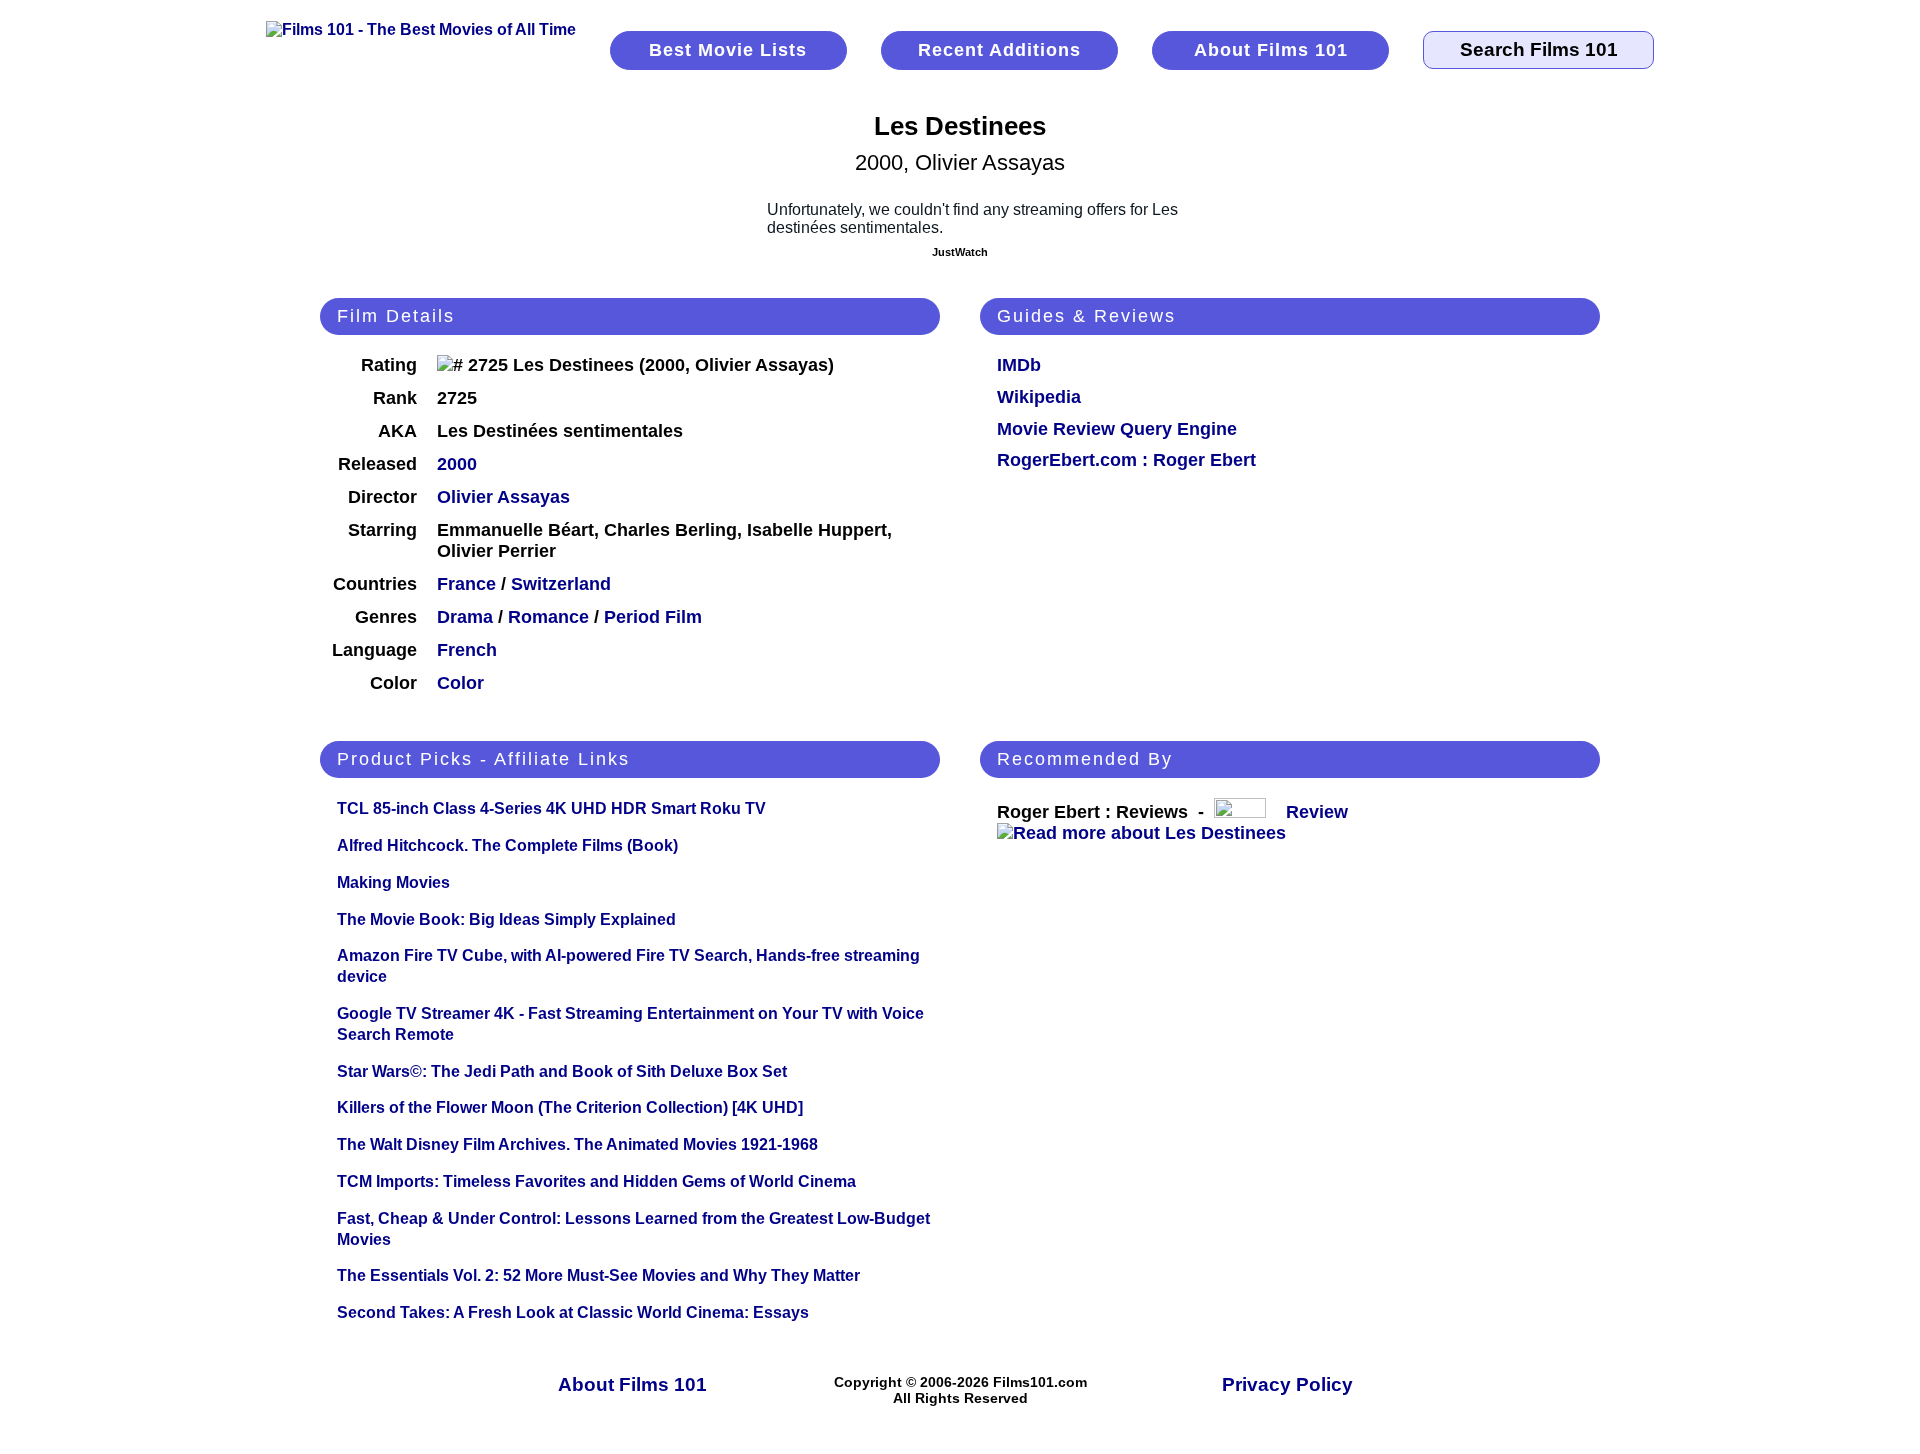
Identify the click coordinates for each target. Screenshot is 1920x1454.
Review (1322, 812)
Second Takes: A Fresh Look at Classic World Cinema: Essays (573, 1312)
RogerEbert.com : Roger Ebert (1126, 460)
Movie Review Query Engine (1117, 429)
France (466, 584)
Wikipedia (1039, 397)
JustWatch (960, 252)
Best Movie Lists (728, 50)
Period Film (653, 617)
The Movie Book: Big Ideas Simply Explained (506, 919)
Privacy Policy (1287, 1384)
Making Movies (393, 882)
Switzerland (561, 584)
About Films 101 (1271, 50)
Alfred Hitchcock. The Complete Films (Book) (507, 845)
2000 (457, 464)
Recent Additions (999, 50)
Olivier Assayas (503, 497)
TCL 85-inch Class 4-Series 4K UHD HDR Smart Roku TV (551, 808)
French (467, 650)
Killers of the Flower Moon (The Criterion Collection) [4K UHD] (570, 1107)
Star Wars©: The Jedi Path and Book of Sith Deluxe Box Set (562, 1071)
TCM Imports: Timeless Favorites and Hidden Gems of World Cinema (596, 1181)
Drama (465, 617)
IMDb (1019, 365)
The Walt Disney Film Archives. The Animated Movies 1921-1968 (577, 1144)
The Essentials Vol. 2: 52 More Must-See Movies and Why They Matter (598, 1275)
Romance (548, 617)
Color (460, 683)
